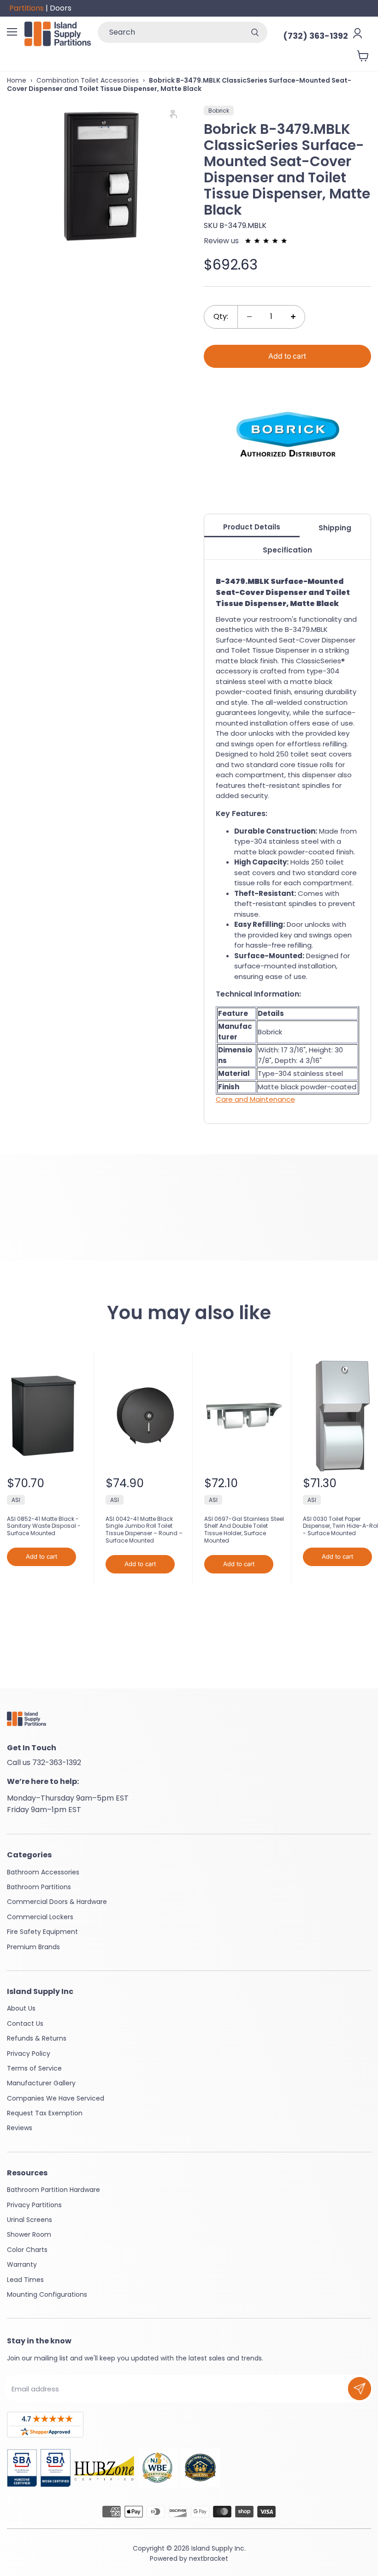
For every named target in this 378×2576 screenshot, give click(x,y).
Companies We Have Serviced (56, 2098)
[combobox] (170, 32)
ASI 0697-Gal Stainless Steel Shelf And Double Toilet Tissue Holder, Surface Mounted (244, 1530)
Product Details (252, 527)
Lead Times (25, 2280)
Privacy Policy (29, 2054)
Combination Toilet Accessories (88, 80)
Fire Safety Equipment (42, 1932)
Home (17, 80)
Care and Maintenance (255, 1099)
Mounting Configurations (47, 2294)
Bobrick (219, 111)
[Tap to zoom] (177, 116)
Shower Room (29, 2234)
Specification (287, 550)
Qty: (221, 316)
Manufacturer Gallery (41, 2083)
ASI (16, 1500)
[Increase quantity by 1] (293, 317)
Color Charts (27, 2250)
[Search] (255, 32)
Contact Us (25, 2024)
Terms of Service (34, 2068)
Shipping (335, 528)
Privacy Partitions (34, 2205)
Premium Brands (33, 1947)
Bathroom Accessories (43, 1872)
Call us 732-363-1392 (44, 1762)
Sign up (360, 2389)
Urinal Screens (30, 2220)
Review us (222, 241)
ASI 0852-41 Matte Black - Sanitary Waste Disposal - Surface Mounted (44, 1526)
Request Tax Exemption (45, 2113)
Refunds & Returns (37, 2038)
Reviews (20, 2128)
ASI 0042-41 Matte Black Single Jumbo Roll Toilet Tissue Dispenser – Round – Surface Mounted (144, 1530)
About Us (21, 2008)
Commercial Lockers (40, 1917)
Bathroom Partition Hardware (53, 2190)
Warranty (22, 2264)
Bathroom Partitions (39, 1887)
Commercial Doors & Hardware (57, 1902)
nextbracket (209, 2558)
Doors (61, 8)
